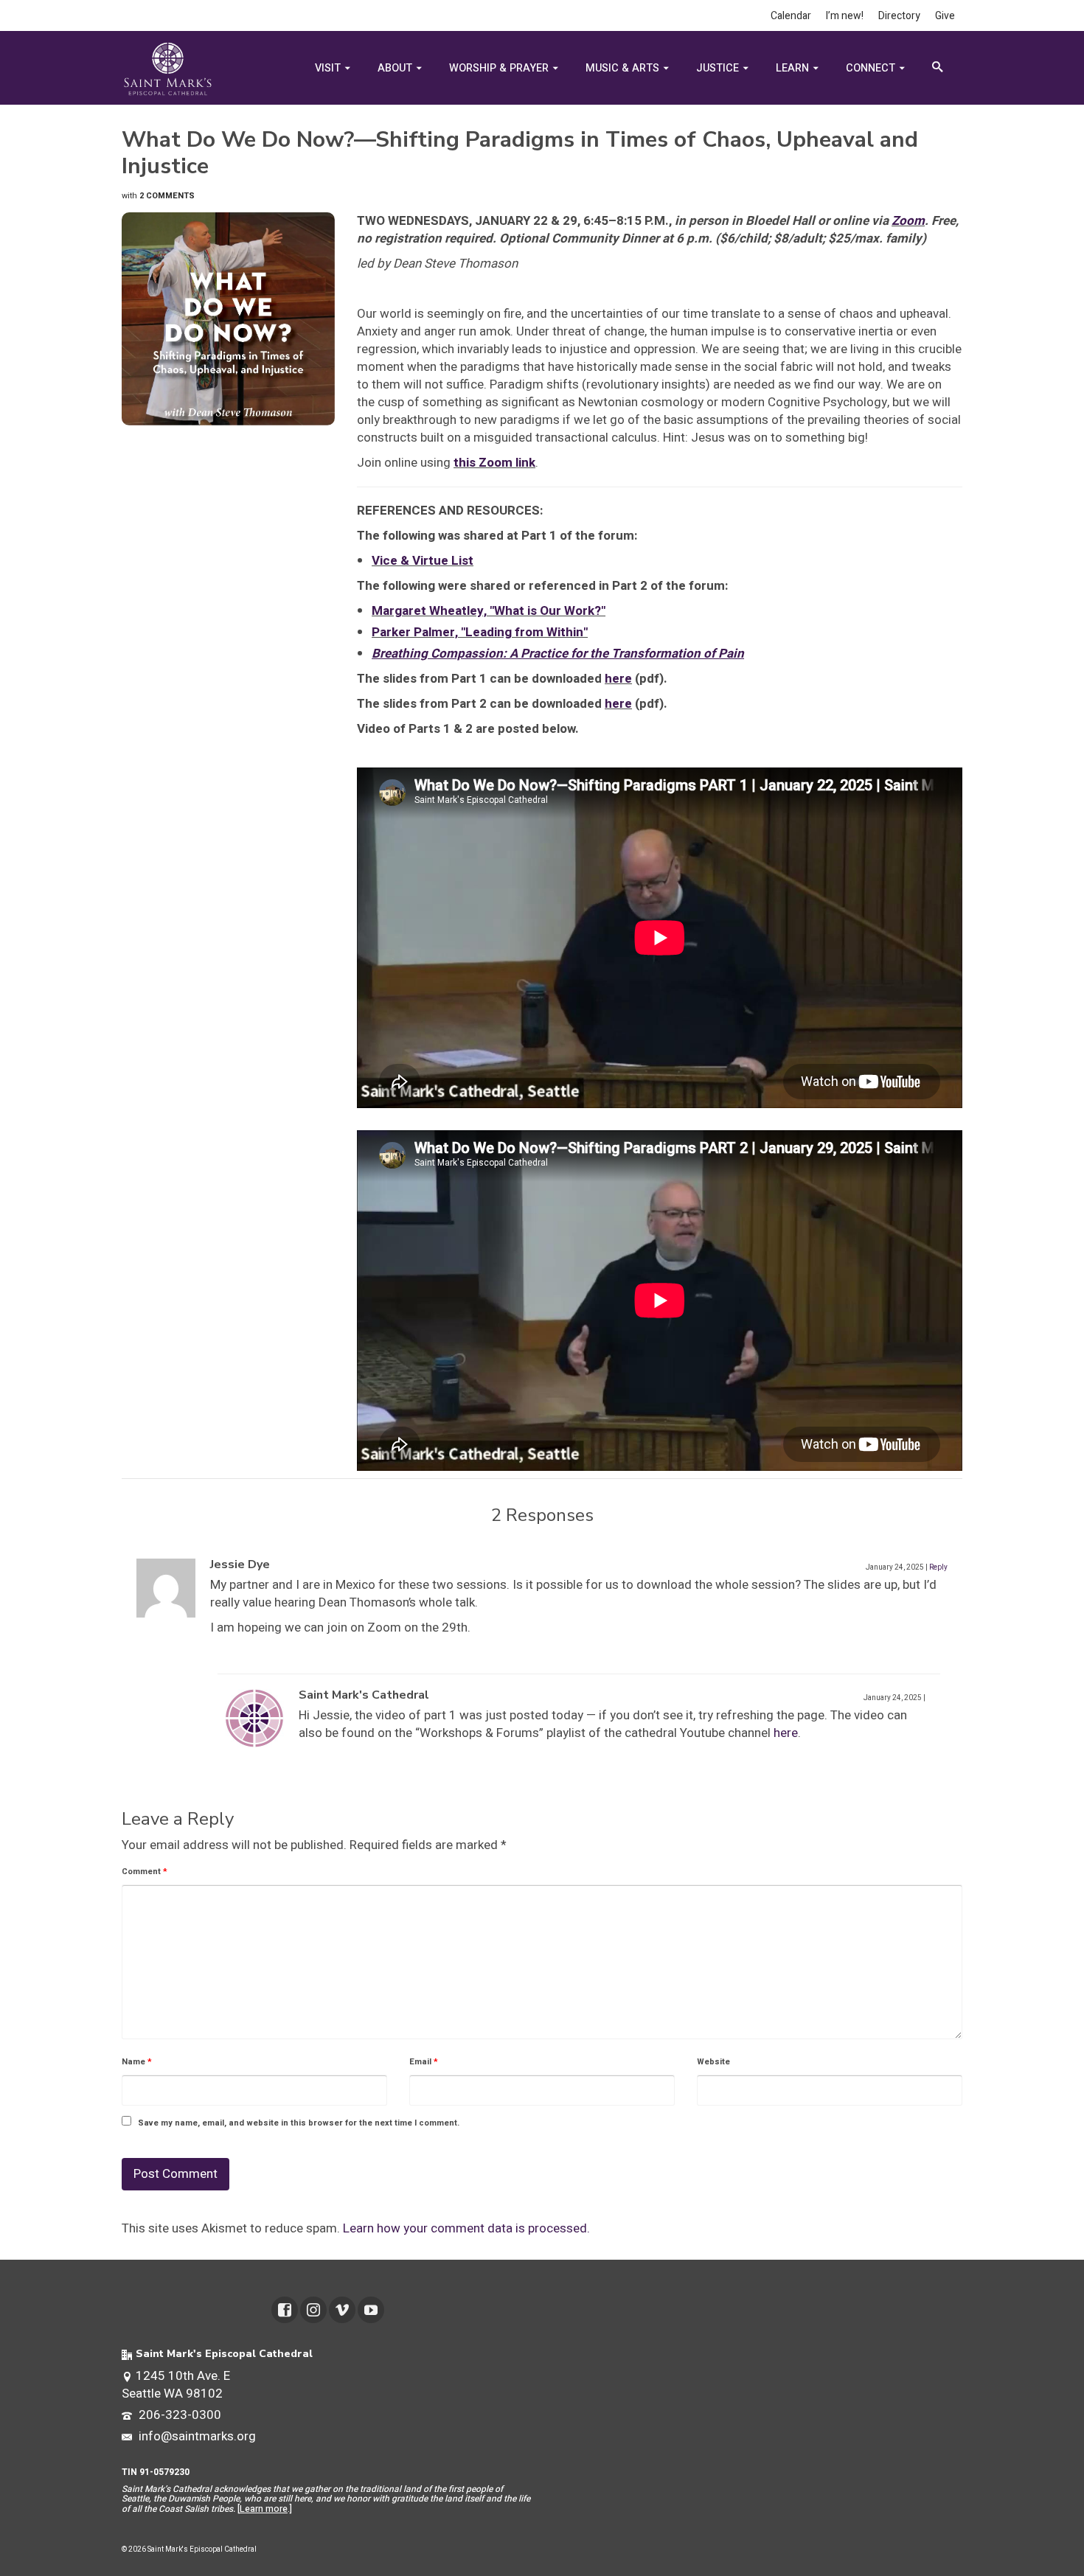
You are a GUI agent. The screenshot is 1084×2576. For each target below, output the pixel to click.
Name (137, 2062)
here (618, 679)
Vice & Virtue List (423, 561)
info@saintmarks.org (196, 2436)
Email (424, 2062)
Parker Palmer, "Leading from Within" (480, 632)
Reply (938, 1567)
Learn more (264, 2509)
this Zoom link (494, 463)
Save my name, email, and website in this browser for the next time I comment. (299, 2123)
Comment (145, 1872)
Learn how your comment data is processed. (466, 2228)
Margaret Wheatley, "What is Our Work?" (489, 611)
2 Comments (167, 196)
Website (713, 2062)
